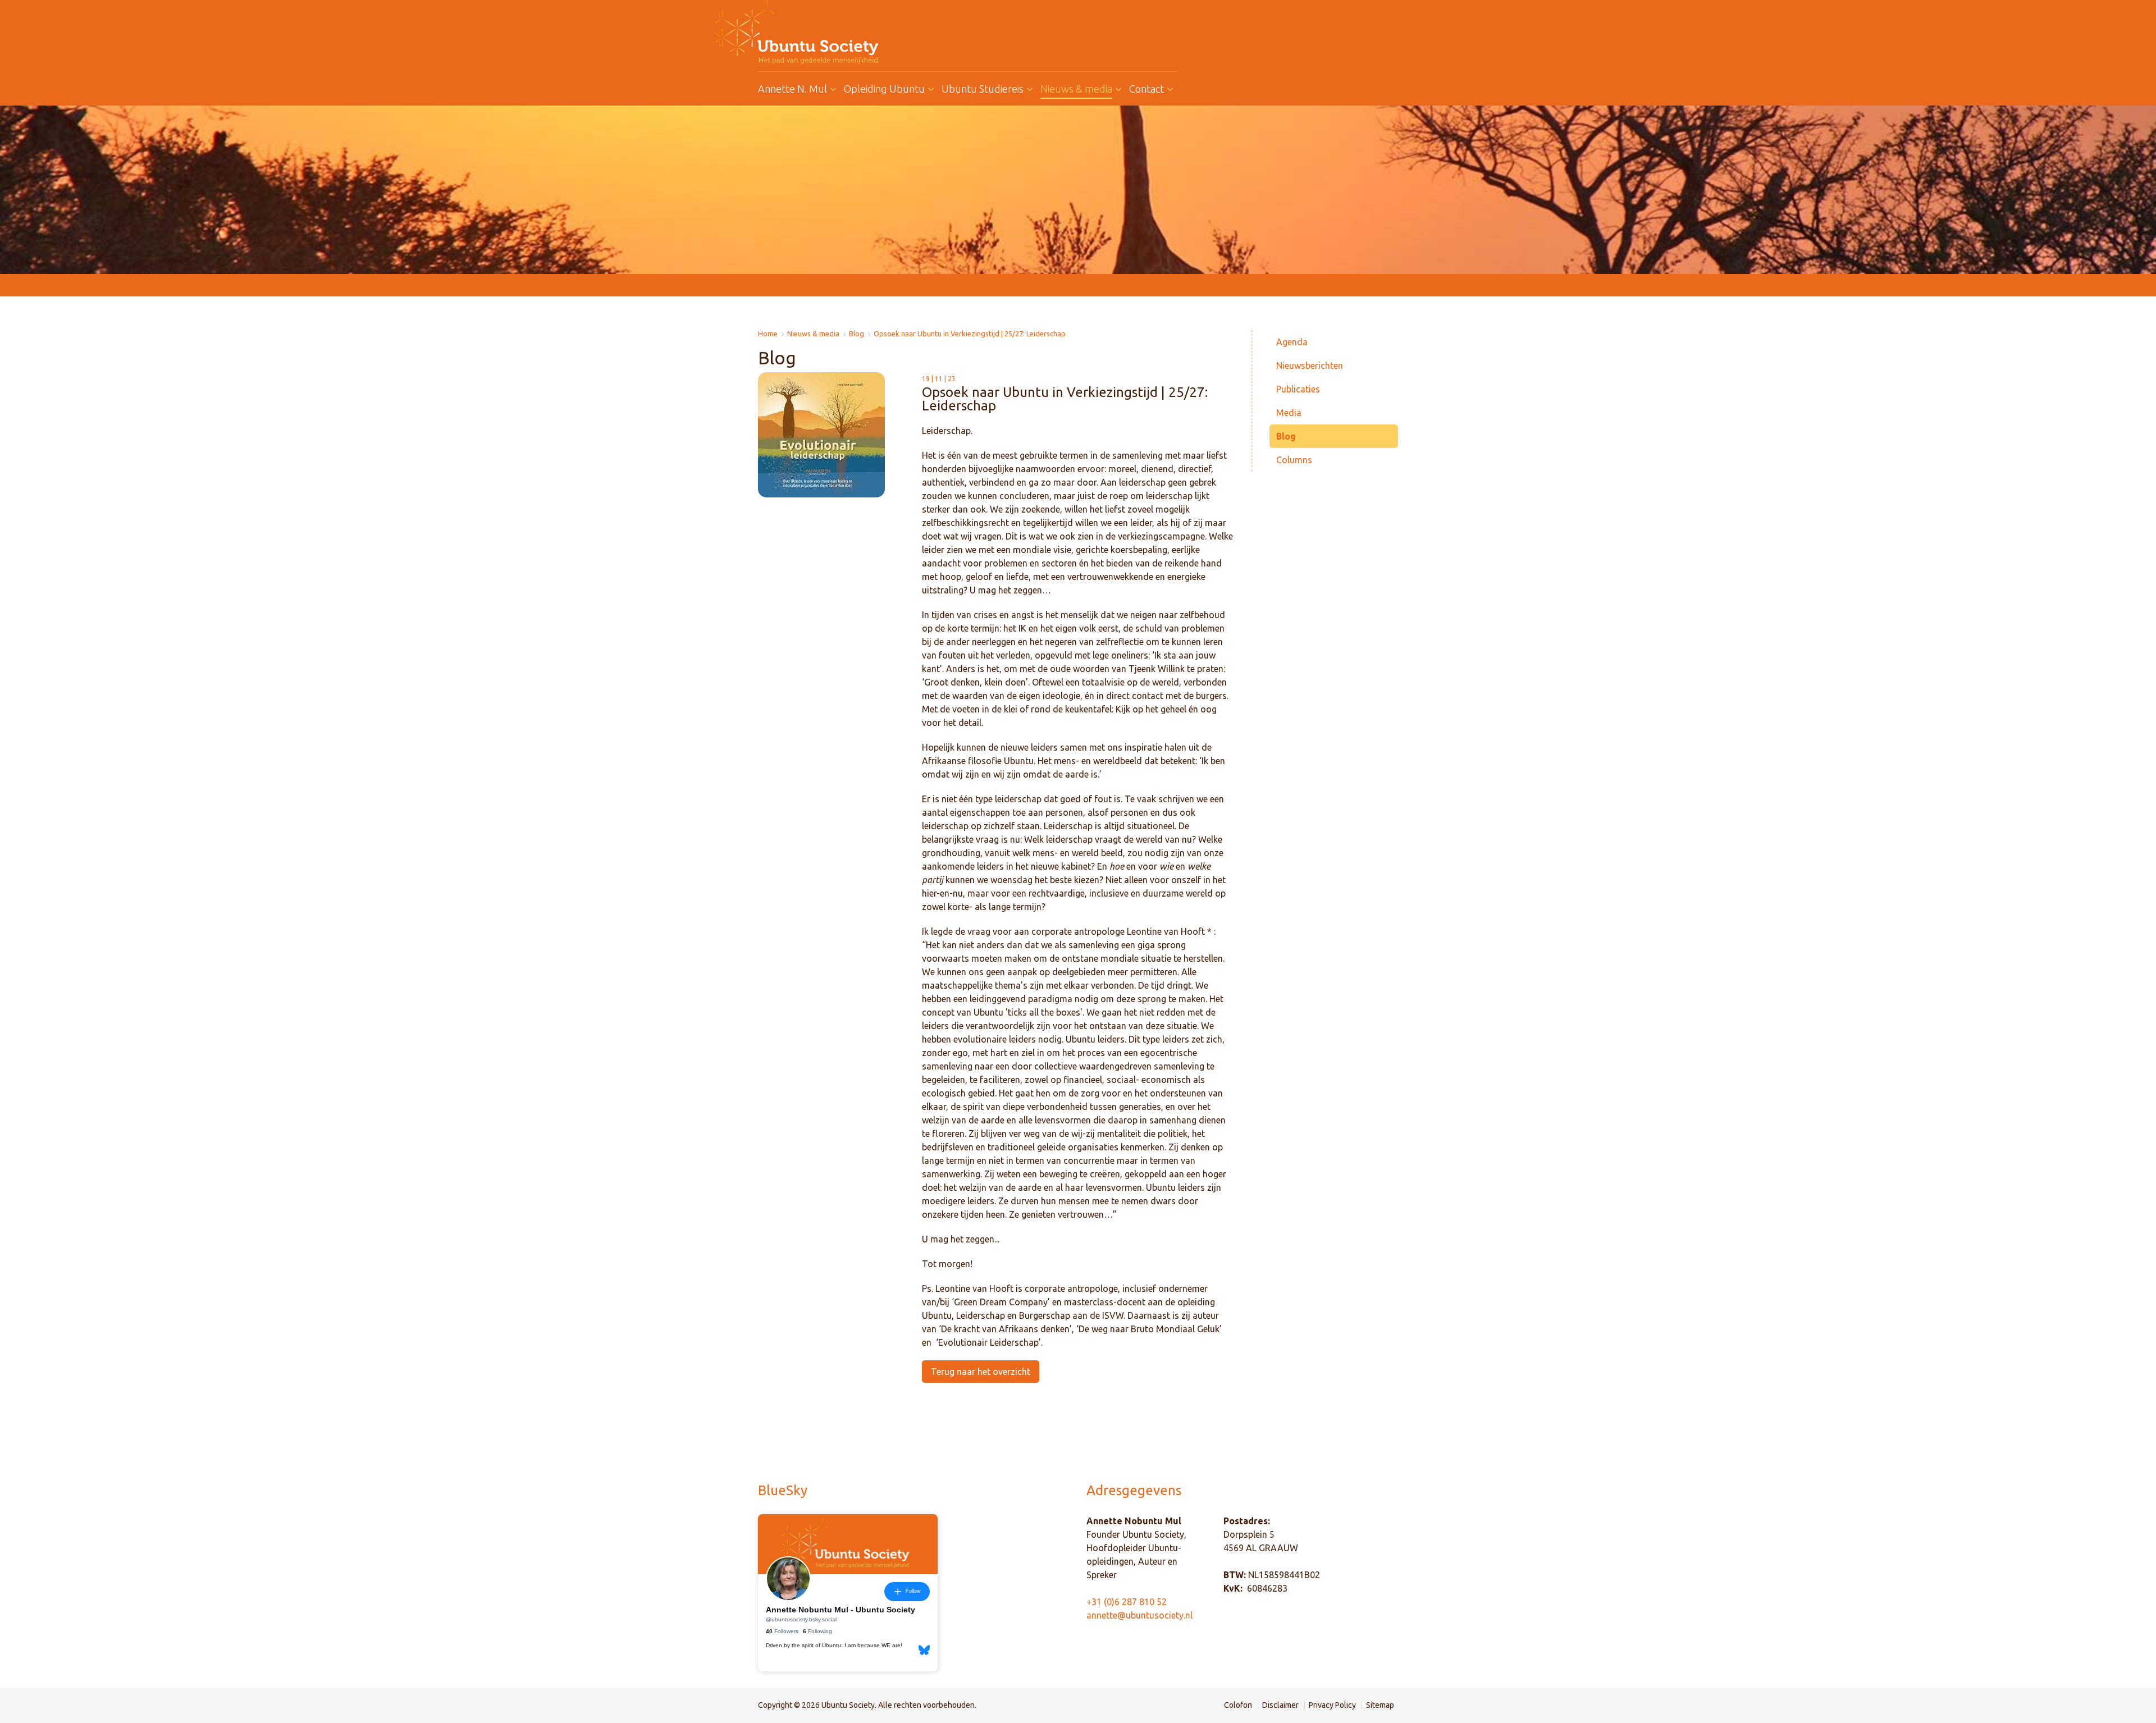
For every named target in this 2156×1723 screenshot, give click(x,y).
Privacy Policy (1332, 1705)
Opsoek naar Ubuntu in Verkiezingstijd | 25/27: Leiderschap (970, 334)
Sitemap (1380, 1705)
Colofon (1238, 1705)
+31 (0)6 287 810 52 (1127, 1602)
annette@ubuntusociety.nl (1139, 1615)
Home (768, 334)
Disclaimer (1280, 1705)
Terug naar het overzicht (981, 1372)
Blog (857, 334)
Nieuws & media (813, 334)
